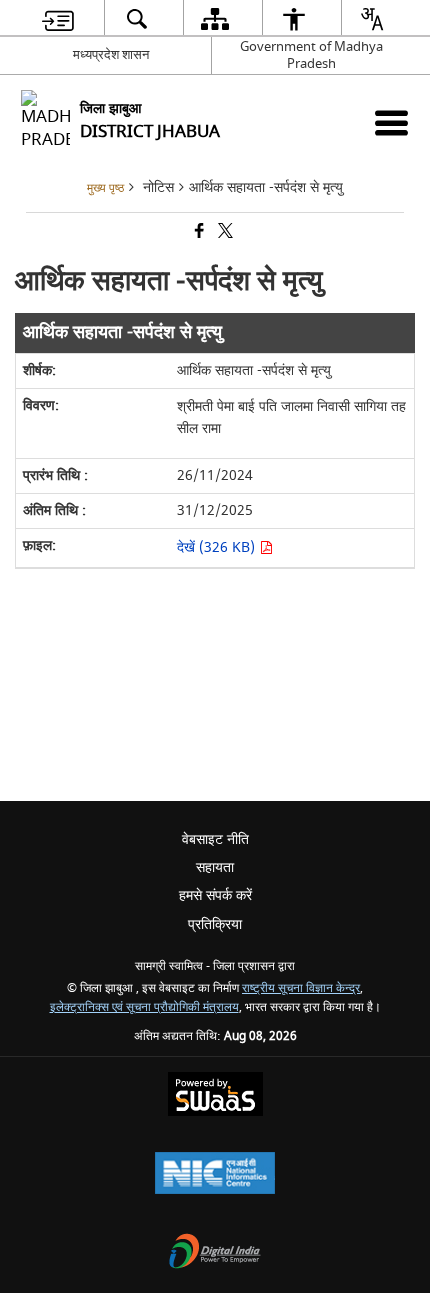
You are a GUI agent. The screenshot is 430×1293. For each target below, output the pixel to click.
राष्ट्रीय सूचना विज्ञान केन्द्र (301, 988)
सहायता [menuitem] (215, 867)
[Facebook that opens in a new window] (198, 232)
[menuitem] (58, 18)
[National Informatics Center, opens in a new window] (215, 1175)
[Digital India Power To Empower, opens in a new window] (215, 1253)
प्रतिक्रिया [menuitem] (215, 924)
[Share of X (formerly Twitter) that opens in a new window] (224, 232)
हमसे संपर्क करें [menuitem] (215, 895)
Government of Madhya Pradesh (311, 55)
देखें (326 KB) (218, 547)
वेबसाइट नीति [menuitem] (215, 839)
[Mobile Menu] (391, 122)
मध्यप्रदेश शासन (111, 54)
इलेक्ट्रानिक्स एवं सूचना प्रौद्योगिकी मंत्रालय (144, 1007)
